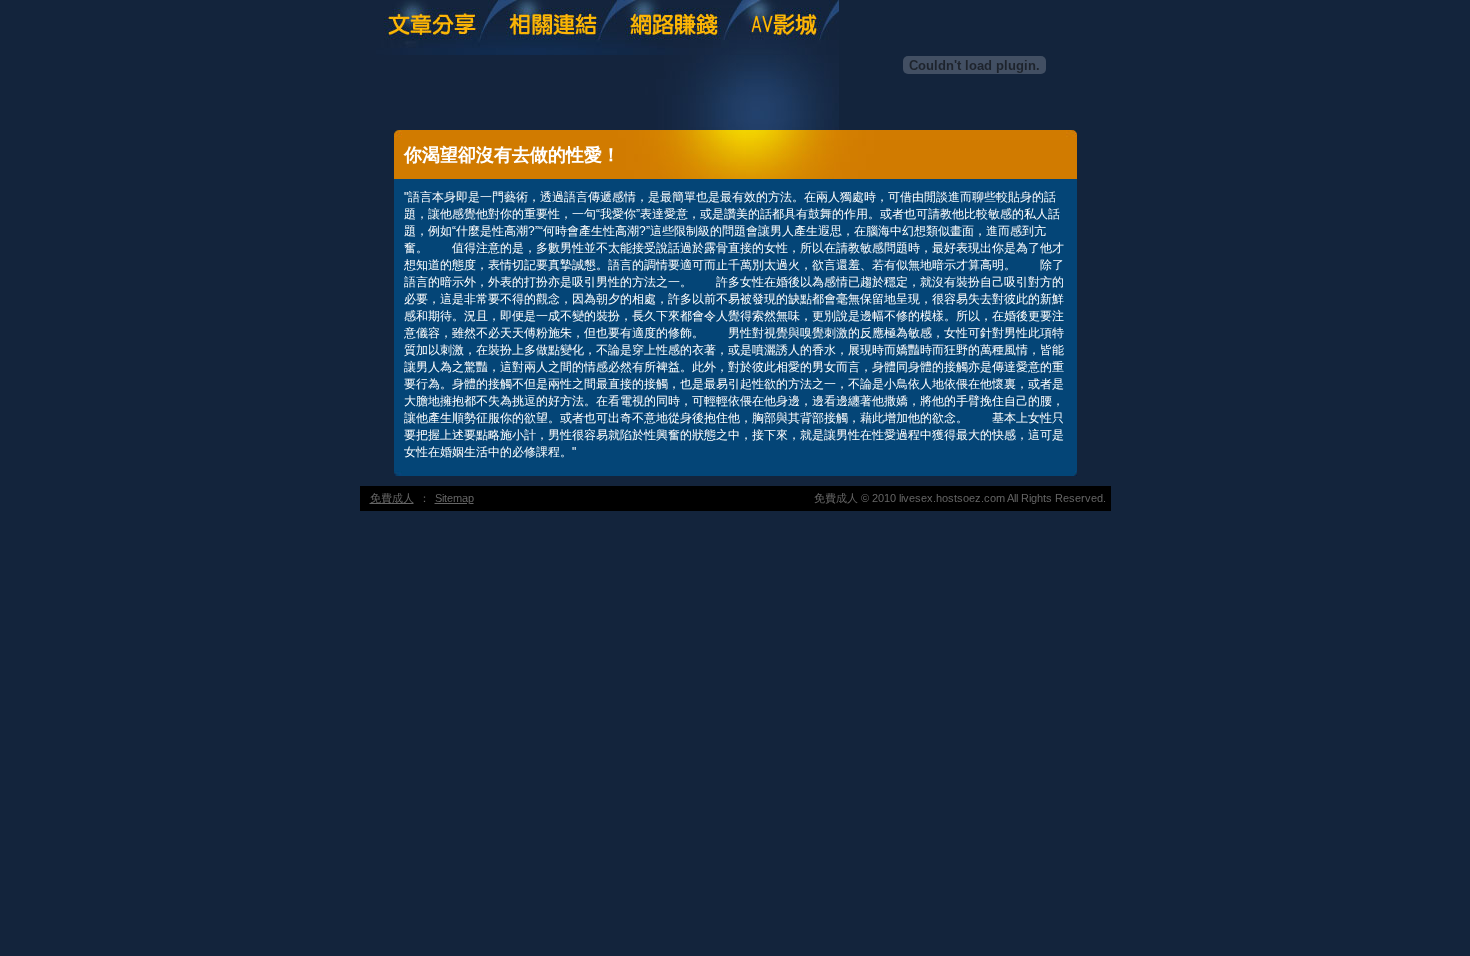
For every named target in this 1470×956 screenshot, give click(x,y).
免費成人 (392, 498)
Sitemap (454, 498)
